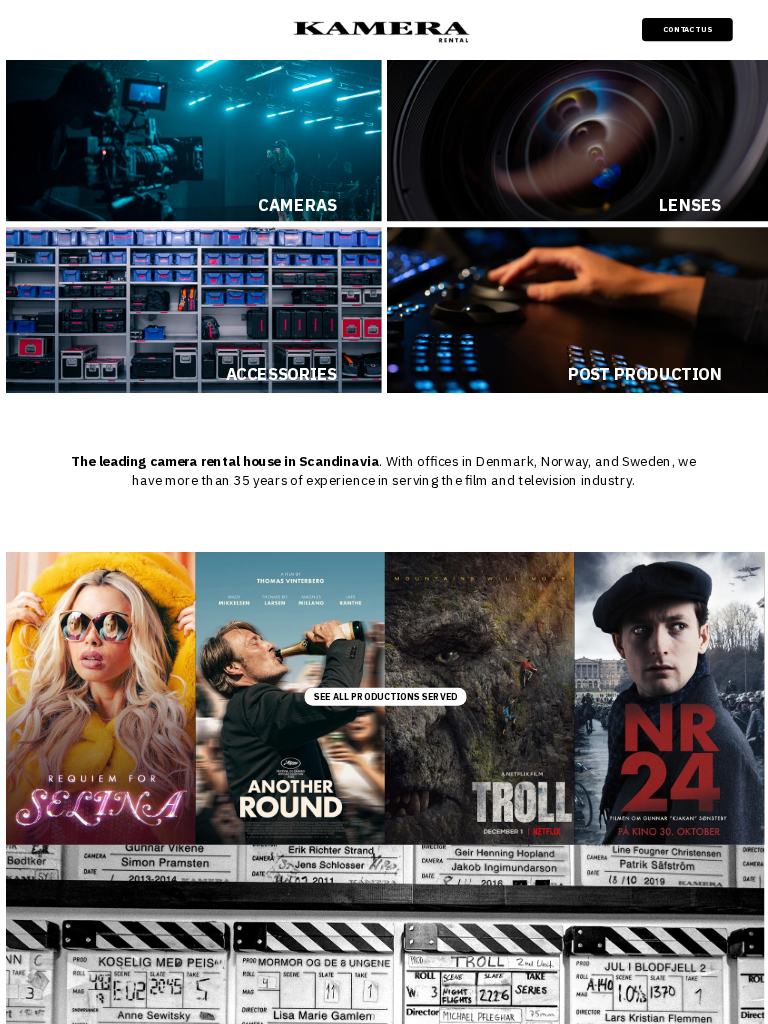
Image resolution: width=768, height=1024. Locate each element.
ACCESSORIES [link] (281, 374)
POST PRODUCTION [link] (645, 374)
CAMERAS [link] (297, 205)
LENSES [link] (690, 205)
